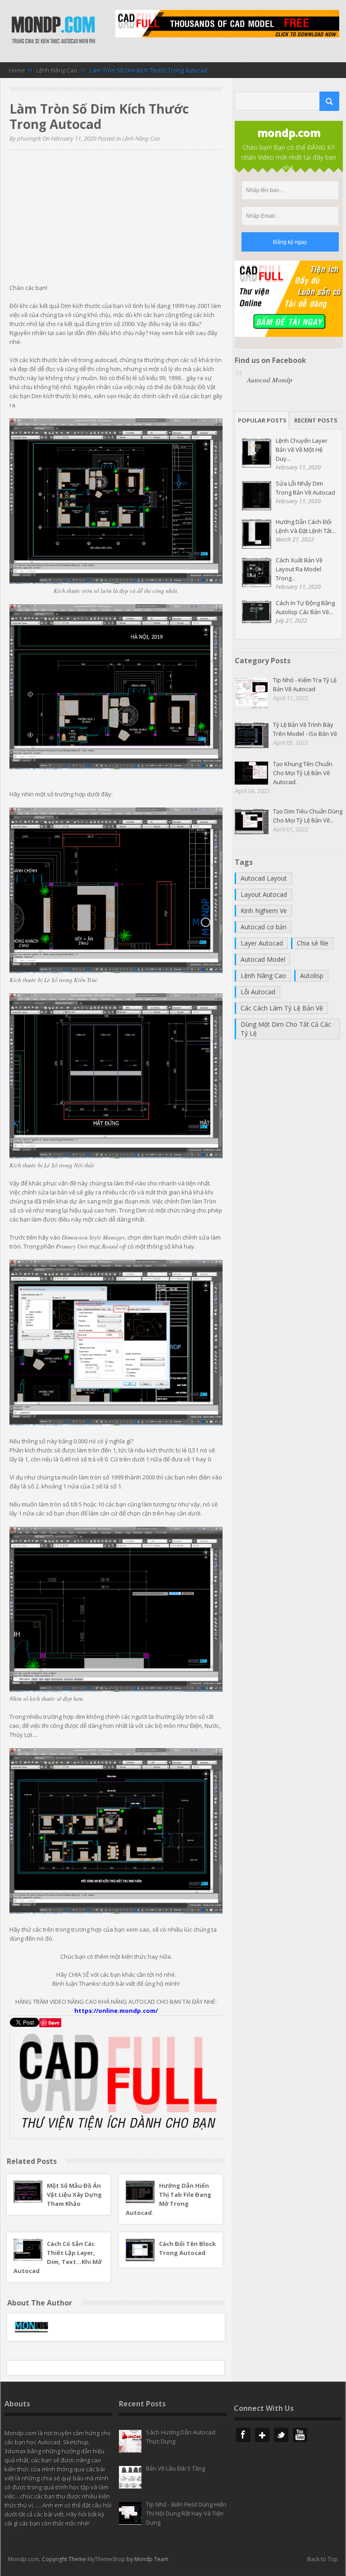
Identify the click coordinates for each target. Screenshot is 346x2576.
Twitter (281, 2435)
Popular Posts (262, 420)
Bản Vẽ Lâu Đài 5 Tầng (175, 2468)
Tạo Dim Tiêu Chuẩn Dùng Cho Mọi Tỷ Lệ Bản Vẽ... (308, 816)
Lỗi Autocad (258, 992)
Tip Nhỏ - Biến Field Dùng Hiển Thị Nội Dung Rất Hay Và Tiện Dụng (186, 2513)
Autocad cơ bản (264, 927)
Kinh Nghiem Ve (264, 911)
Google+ (262, 2435)
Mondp (53, 31)
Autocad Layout (264, 878)
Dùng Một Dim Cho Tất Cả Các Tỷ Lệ (286, 1029)
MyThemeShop (106, 2559)
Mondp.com (24, 2559)
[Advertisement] (116, 220)
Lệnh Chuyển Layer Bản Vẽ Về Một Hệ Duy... (302, 450)
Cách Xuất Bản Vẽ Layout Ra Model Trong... (299, 569)
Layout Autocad (264, 894)
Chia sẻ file (313, 943)
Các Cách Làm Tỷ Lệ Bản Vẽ (282, 1008)
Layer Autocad (262, 943)
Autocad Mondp (270, 380)
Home (17, 70)
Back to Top (323, 2559)
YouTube (300, 2435)
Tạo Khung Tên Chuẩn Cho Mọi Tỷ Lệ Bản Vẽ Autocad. (303, 773)
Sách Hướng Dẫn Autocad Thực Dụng (181, 2437)
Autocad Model (263, 959)
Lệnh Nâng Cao (57, 70)
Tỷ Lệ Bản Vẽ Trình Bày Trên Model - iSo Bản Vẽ (305, 729)
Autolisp (312, 976)
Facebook (243, 2435)
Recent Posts (316, 420)
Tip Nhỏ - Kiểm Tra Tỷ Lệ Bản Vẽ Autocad (305, 684)
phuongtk (29, 138)
